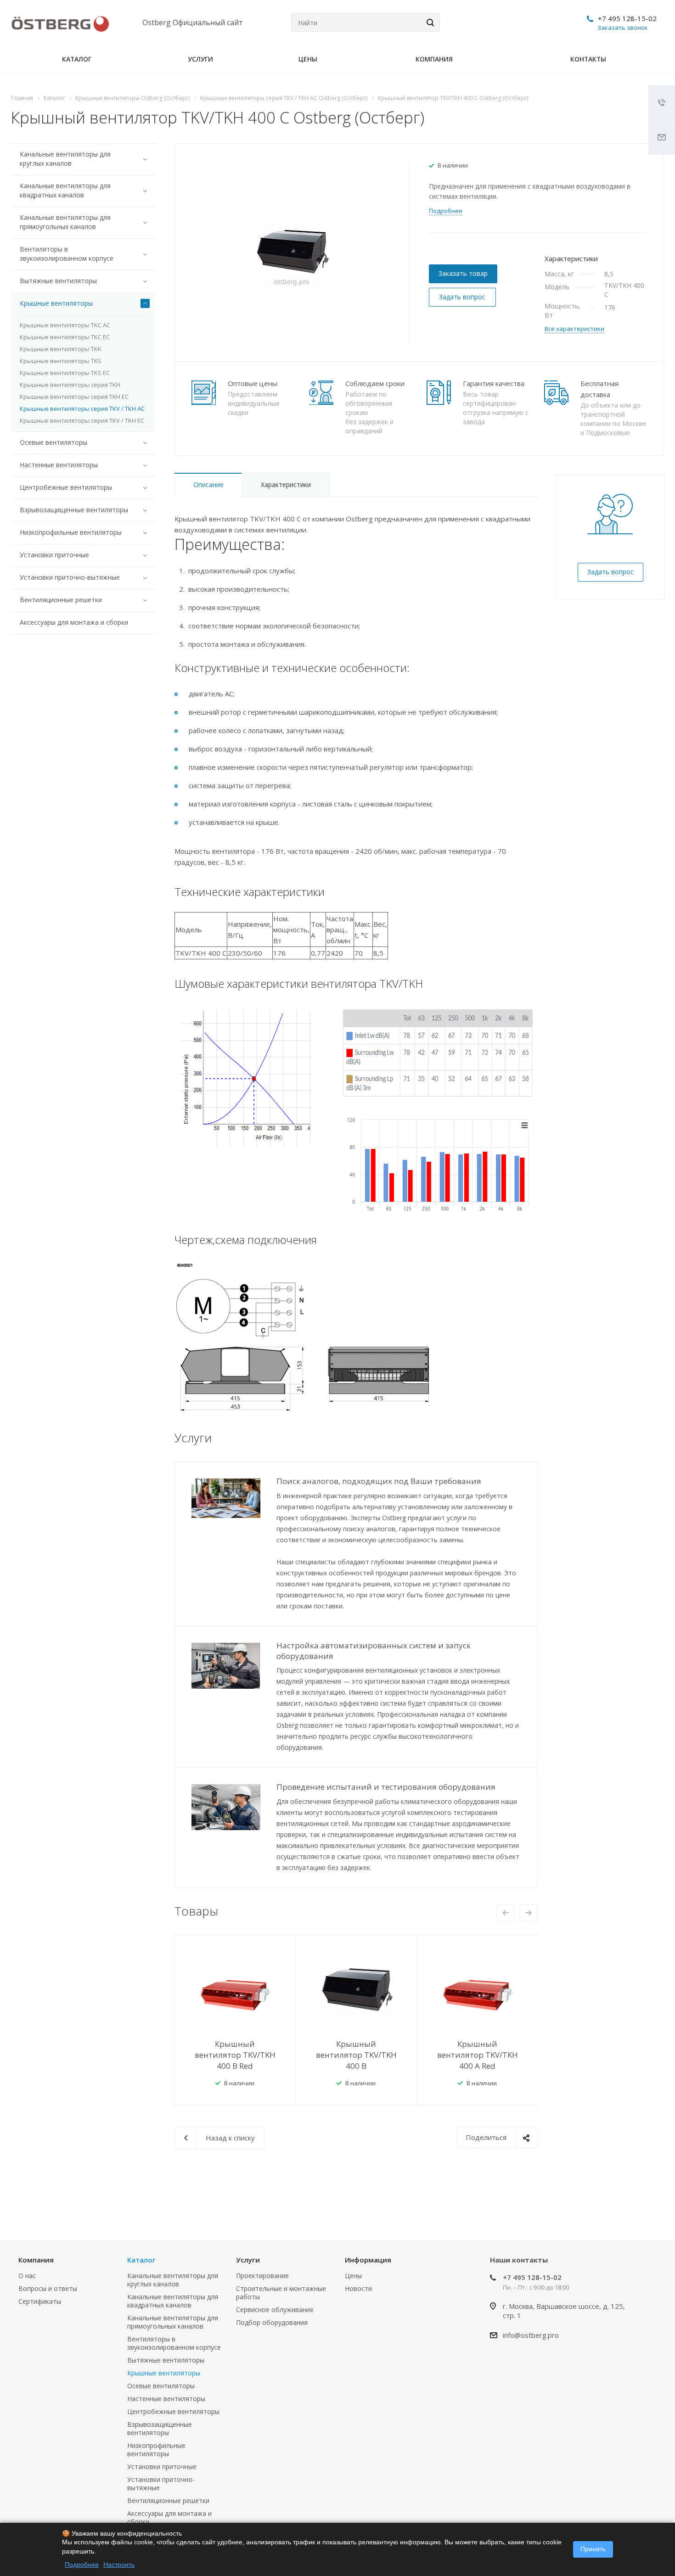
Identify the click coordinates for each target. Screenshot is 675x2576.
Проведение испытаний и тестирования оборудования (386, 1787)
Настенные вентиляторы (59, 465)
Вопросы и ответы (48, 2288)
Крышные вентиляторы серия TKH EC (74, 397)
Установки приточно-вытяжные (70, 577)
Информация (368, 2260)
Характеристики (286, 484)
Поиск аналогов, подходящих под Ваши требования (379, 1481)
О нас (27, 2276)
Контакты (588, 59)
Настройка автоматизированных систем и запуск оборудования (374, 1651)
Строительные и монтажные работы (281, 2293)
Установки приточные (54, 555)
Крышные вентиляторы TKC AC (65, 325)
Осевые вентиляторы (53, 442)
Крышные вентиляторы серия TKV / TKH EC (82, 420)
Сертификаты (40, 2301)
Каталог (77, 59)
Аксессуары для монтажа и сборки (74, 622)
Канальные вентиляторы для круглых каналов (65, 159)
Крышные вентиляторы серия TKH (70, 385)
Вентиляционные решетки (61, 600)
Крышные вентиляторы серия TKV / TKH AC (82, 409)
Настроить (119, 2565)
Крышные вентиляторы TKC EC (65, 337)
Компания (434, 59)
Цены (308, 59)
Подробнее (82, 2565)
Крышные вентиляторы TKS (61, 361)
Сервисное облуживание (275, 2310)
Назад (506, 1913)
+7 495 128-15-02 (627, 18)
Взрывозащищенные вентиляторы (74, 510)
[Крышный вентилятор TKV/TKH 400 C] (292, 252)
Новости (358, 2288)
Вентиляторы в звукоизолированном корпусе (67, 254)
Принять (593, 2549)
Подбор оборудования (272, 2322)
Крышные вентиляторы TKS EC (65, 373)
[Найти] (429, 22)
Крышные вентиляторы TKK (61, 349)
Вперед (529, 1913)
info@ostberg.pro (531, 2335)
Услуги (200, 59)
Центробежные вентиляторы (66, 487)
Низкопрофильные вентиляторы (71, 532)
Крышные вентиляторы (56, 303)
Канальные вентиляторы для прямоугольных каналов (65, 222)
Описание (208, 484)
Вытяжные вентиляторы (58, 281)
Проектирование (262, 2276)
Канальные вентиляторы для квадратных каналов (65, 190)
